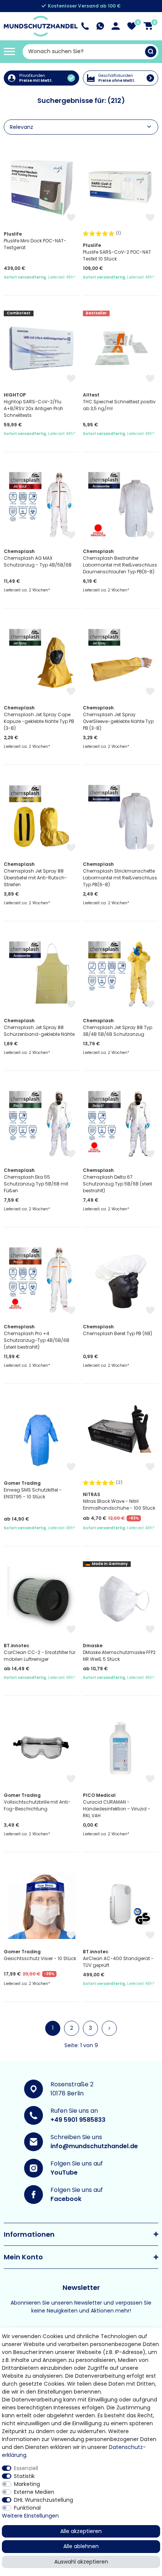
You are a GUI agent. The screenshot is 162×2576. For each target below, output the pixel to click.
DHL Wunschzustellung (44, 2500)
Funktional (27, 2508)
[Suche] (151, 52)
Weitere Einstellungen (30, 2516)
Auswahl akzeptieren (81, 2562)
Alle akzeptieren (81, 2531)
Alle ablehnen (81, 2546)
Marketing (27, 2484)
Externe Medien (34, 2492)
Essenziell (26, 2468)
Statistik (24, 2476)
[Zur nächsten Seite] (109, 2028)
